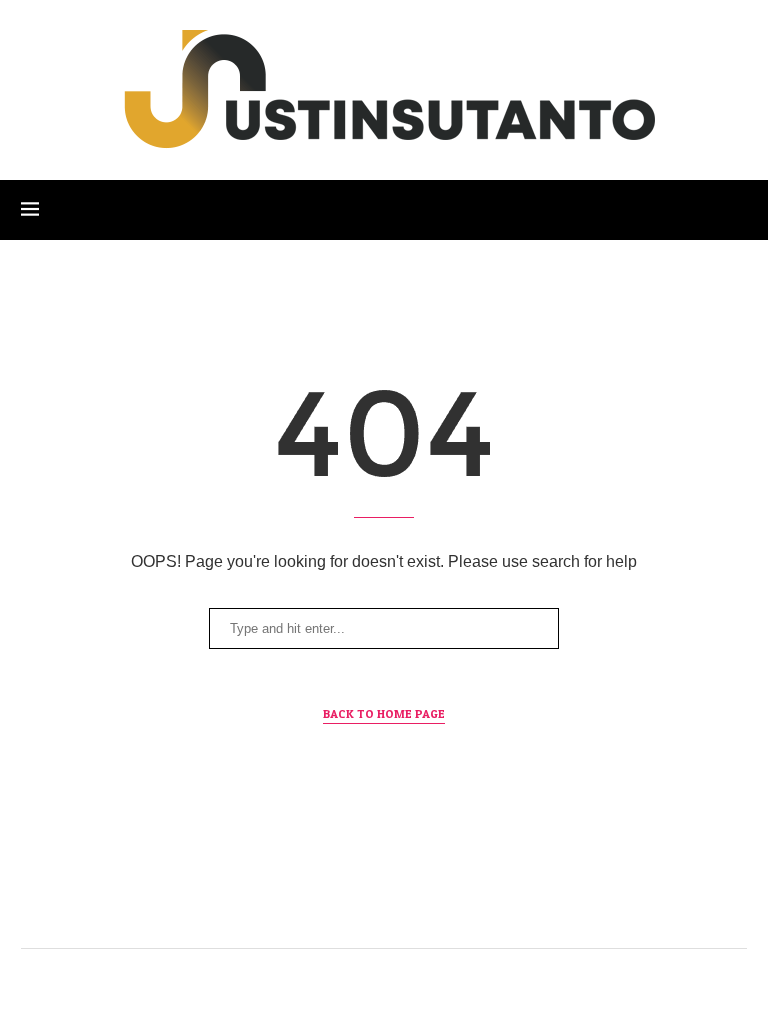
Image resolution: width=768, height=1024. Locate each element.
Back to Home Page (384, 713)
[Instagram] (339, 908)
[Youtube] (429, 908)
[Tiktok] (474, 908)
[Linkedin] (384, 908)
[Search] (737, 210)
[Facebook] (294, 908)
